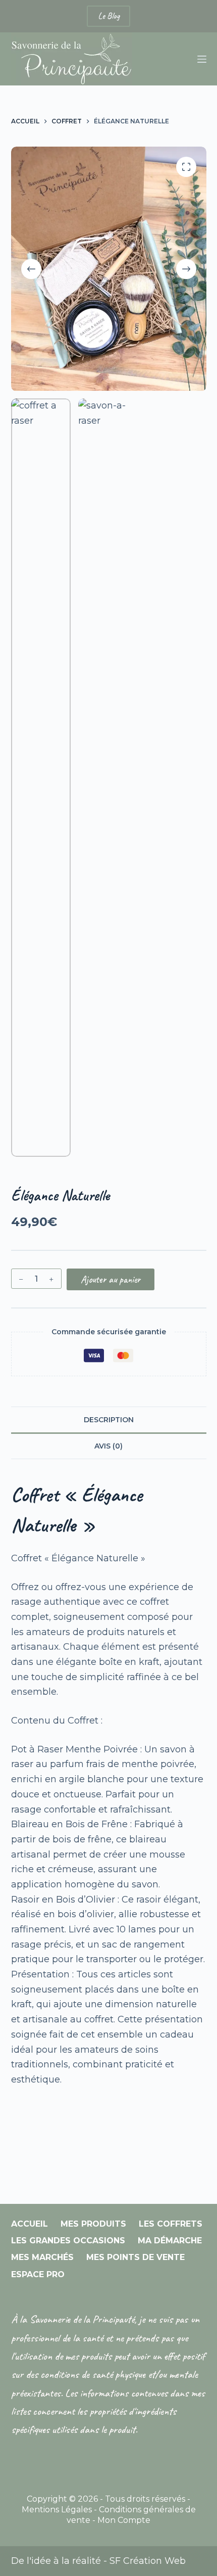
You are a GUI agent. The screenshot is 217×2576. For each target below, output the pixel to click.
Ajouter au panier (111, 1279)
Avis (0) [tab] (108, 1446)
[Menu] (202, 59)
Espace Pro (38, 2274)
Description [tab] (109, 1420)
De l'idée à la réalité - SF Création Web (98, 2561)
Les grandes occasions (68, 2241)
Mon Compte (124, 2520)
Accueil (30, 2224)
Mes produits (93, 2224)
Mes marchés (42, 2257)
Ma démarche (170, 2241)
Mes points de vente (135, 2257)
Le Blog (108, 16)
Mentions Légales (57, 2510)
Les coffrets (171, 2224)
